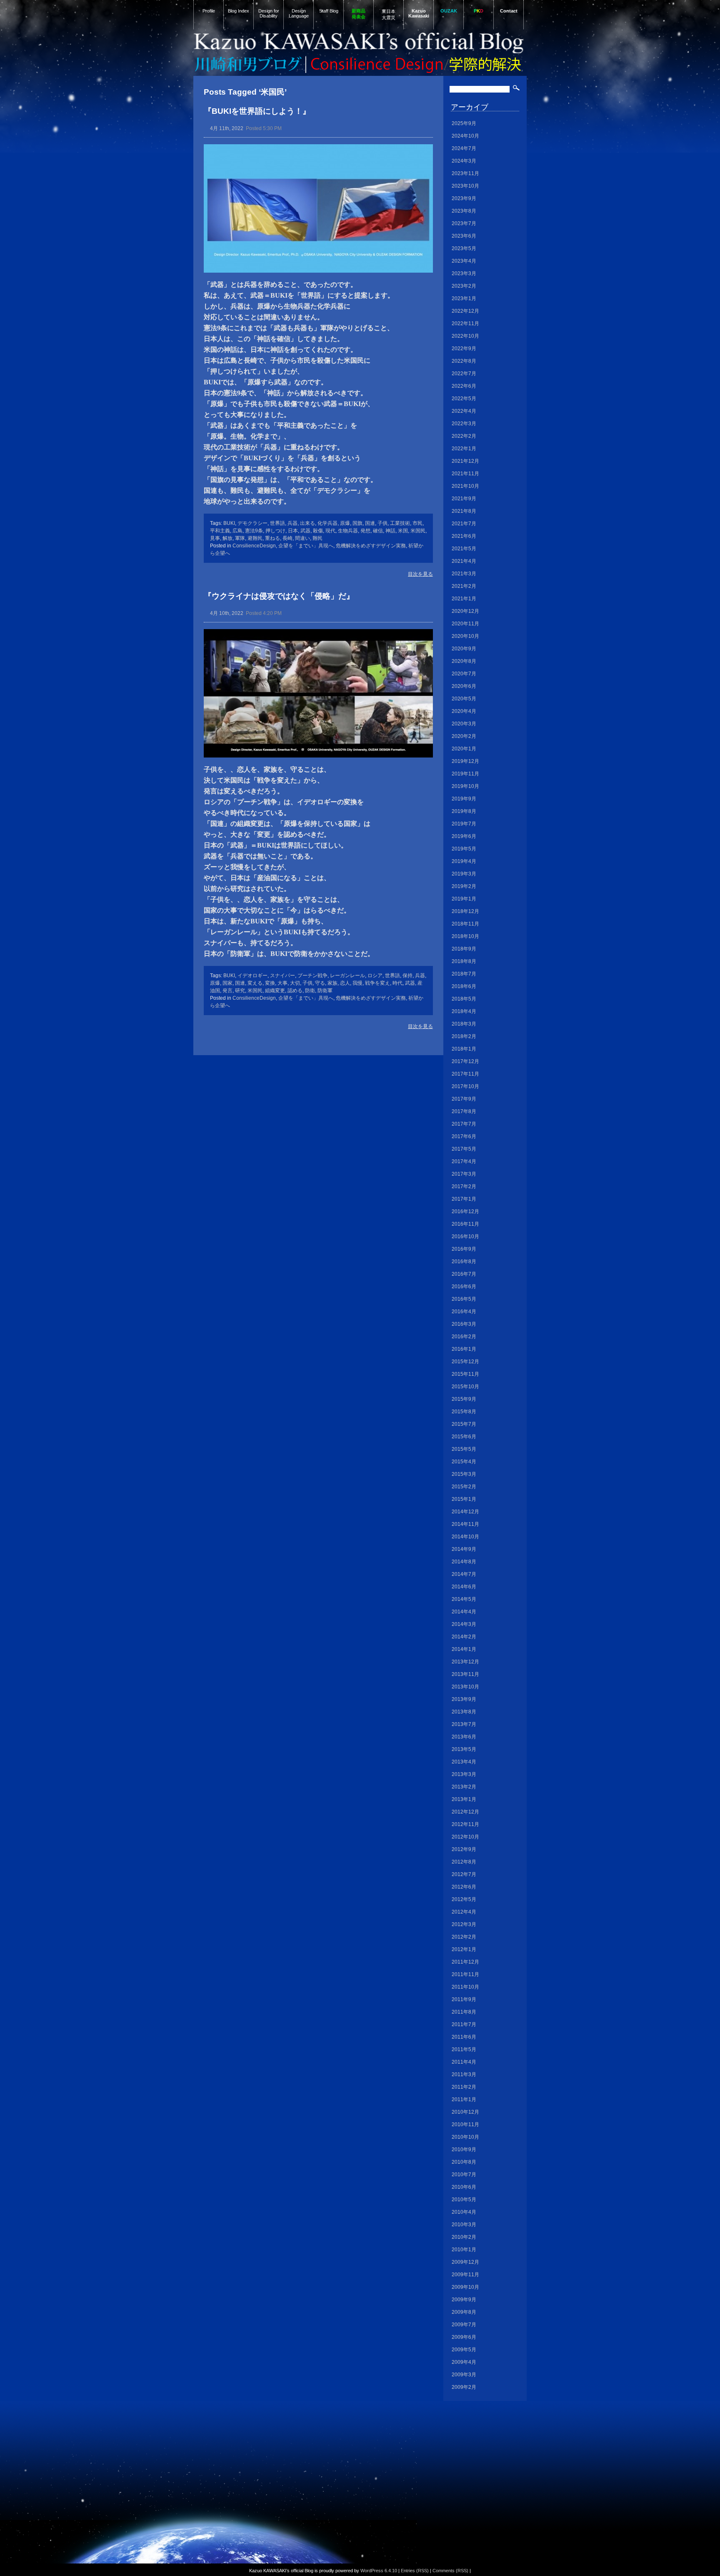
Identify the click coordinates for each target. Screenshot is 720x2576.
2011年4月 (464, 2062)
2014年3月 (464, 1624)
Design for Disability (269, 13)
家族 (332, 983)
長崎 (287, 538)
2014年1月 (464, 1649)
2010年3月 (464, 2225)
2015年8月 (464, 1412)
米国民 (418, 531)
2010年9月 (464, 2150)
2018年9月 (464, 949)
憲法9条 (254, 531)
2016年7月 (464, 1274)
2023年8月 (464, 211)
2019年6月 (464, 836)
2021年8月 (464, 511)
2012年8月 (464, 1862)
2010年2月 (464, 2237)
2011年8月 (464, 2012)
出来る (307, 523)
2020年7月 (464, 674)
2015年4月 (464, 1462)
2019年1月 (464, 899)
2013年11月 (465, 1674)
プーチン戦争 (312, 976)
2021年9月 (464, 499)
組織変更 (275, 991)
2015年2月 (464, 1487)
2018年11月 (465, 924)
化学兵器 (327, 523)
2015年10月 (465, 1387)
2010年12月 (465, 2112)
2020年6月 (464, 686)
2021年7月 (464, 524)
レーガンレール (347, 976)
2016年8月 (464, 1262)
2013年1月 (464, 1799)
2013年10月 (465, 1687)
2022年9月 (464, 349)
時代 (397, 983)
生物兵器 (348, 531)
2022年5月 (464, 399)
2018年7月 (464, 974)
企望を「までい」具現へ (306, 546)
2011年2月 (464, 2087)
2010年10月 (465, 2137)
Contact (509, 11)
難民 (317, 538)
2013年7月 (464, 1724)
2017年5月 (464, 1149)
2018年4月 (464, 1011)
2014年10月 (465, 1537)
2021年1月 (464, 599)
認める (295, 991)
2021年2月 (464, 586)
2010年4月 (464, 2212)
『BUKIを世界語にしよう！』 (257, 111)
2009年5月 (464, 2350)
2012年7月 (464, 1874)
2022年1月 (464, 449)
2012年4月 (464, 1912)
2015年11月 (465, 1374)
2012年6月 (464, 1887)
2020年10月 (465, 636)
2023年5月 (464, 248)
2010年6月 (464, 2187)
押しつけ (275, 531)
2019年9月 (464, 799)
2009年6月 (464, 2337)
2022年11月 (465, 324)
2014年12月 (465, 1512)
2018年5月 (464, 999)
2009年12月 (465, 2262)
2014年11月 (465, 1524)
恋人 (345, 983)
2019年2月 (464, 886)
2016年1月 (464, 1349)
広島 (237, 531)
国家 (227, 983)
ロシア (375, 976)
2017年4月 (464, 1161)
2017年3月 (464, 1174)
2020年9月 (464, 649)
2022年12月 (465, 311)
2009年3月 (464, 2375)
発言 (227, 991)
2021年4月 (464, 561)
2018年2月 (464, 1036)
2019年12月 (465, 761)
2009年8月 (464, 2312)
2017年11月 (465, 1074)
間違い (302, 538)
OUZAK (449, 11)
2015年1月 (464, 1499)
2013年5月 (464, 1749)
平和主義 (220, 531)
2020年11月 (465, 624)
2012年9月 (464, 1849)
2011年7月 (464, 2024)
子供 (382, 523)
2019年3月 (464, 874)
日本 (293, 531)
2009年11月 (465, 2275)
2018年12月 (465, 911)
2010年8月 (464, 2162)
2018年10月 (465, 936)
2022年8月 (464, 361)
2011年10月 (465, 1987)
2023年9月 (464, 198)
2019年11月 (465, 774)
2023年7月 (464, 223)
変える (255, 983)
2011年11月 (465, 1974)
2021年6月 (464, 536)
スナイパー (282, 976)
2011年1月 (464, 2099)
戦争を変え (377, 983)
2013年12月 (465, 1662)
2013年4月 (464, 1762)
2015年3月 (464, 1474)
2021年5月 (464, 549)
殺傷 (318, 531)
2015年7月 (464, 1424)
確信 (378, 531)
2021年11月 (465, 474)
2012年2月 (464, 1937)
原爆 (345, 523)
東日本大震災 (389, 14)
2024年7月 (464, 148)
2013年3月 (464, 1774)
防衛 (310, 991)
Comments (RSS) (450, 2571)
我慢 (357, 983)
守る (320, 983)
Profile (209, 11)
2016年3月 (464, 1324)
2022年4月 (464, 411)
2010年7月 (464, 2175)
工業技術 (400, 523)
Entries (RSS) (415, 2571)
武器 (305, 531)
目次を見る (420, 574)
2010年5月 (464, 2200)
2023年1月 (464, 298)
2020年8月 (464, 661)
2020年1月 (464, 749)
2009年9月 (464, 2300)
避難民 (255, 538)
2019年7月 (464, 824)
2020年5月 (464, 699)
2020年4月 (464, 711)
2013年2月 (464, 1787)
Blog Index (239, 11)
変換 (270, 983)
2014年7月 (464, 1574)
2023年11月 (465, 173)
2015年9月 (464, 1399)
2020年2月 (464, 736)
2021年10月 (465, 486)
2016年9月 (464, 1249)
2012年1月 (464, 1949)
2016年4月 (464, 1312)
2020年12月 (465, 611)
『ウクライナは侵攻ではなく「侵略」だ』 (279, 596)
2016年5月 (464, 1299)
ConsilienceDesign (254, 546)
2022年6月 (464, 386)
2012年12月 (465, 1812)
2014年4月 (464, 1612)
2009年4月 (464, 2362)
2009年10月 (465, 2287)
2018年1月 (464, 1049)
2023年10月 (465, 186)
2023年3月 (464, 273)
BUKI (229, 523)
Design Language (299, 13)
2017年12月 (465, 1061)
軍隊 (240, 538)
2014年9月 (464, 1549)
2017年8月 (464, 1111)
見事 (215, 538)
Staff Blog (329, 11)
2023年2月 (464, 286)
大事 (282, 983)
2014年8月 (464, 1562)
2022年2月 (464, 436)
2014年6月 (464, 1587)
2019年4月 (464, 861)
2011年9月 (464, 1999)
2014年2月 (464, 1637)
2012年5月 (464, 1899)
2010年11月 (465, 2125)
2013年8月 (464, 1712)
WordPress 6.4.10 (379, 2571)
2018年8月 (464, 961)
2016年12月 (465, 1211)
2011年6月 (464, 2037)
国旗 (357, 523)
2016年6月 (464, 1287)
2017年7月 (464, 1124)
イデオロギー (252, 976)
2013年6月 (464, 1737)
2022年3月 (464, 424)
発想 (365, 531)
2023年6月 (464, 236)
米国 (403, 531)
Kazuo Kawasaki (419, 13)
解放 (227, 538)
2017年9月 (464, 1099)
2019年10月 (465, 786)
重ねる (272, 538)
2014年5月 (464, 1599)
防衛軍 (325, 991)
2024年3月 (464, 161)
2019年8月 (464, 811)
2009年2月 (464, 2387)
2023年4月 (464, 261)
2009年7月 (464, 2325)
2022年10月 (465, 336)
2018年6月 (464, 986)
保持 (407, 976)
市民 (417, 523)
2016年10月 (465, 1237)
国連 (370, 523)
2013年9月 (464, 1699)
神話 (390, 531)
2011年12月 (465, 1962)
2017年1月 (464, 1199)
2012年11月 (465, 1824)
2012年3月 (464, 1924)
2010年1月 (464, 2250)
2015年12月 (465, 1362)
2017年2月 (464, 1186)
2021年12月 (465, 461)
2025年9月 (464, 123)
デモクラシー (252, 523)
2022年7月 (464, 374)
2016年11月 (465, 1224)
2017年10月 (465, 1086)
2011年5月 (464, 2049)
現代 (330, 531)
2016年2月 (464, 1337)
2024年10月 (465, 136)
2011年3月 (464, 2074)
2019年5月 (464, 849)
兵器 (292, 523)
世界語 (277, 523)
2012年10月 (465, 1837)
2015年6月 (464, 1437)
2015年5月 (464, 1449)
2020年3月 (464, 724)
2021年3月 (464, 574)
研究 (240, 991)
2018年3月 (464, 1024)
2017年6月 (464, 1136)
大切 (295, 983)
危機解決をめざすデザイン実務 (371, 546)
